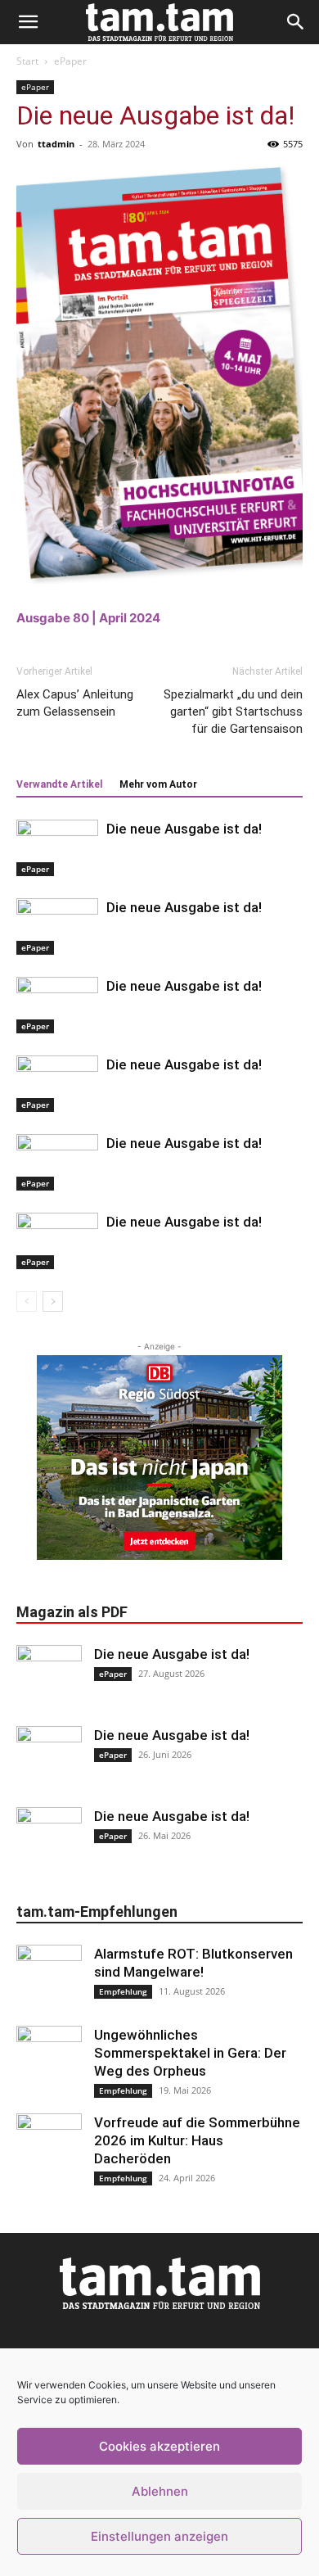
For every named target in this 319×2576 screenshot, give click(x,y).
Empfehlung (123, 1991)
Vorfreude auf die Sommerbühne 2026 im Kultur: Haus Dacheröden (197, 2140)
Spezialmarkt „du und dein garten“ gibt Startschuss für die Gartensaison (233, 712)
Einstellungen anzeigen (159, 2536)
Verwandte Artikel (59, 784)
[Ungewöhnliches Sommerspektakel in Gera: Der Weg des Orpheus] (49, 2059)
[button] (28, 22)
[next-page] (53, 1302)
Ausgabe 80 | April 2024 (88, 618)
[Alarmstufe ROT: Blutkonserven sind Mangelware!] (49, 1977)
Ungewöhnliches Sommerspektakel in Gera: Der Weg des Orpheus (190, 2053)
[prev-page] (27, 1302)
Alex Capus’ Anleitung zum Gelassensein (75, 703)
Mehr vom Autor (158, 784)
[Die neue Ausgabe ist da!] (57, 848)
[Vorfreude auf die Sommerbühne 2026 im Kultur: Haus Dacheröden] (49, 2146)
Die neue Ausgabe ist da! (184, 829)
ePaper (70, 61)
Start (27, 61)
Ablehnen (160, 2491)
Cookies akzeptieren (159, 2446)
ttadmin (56, 144)
